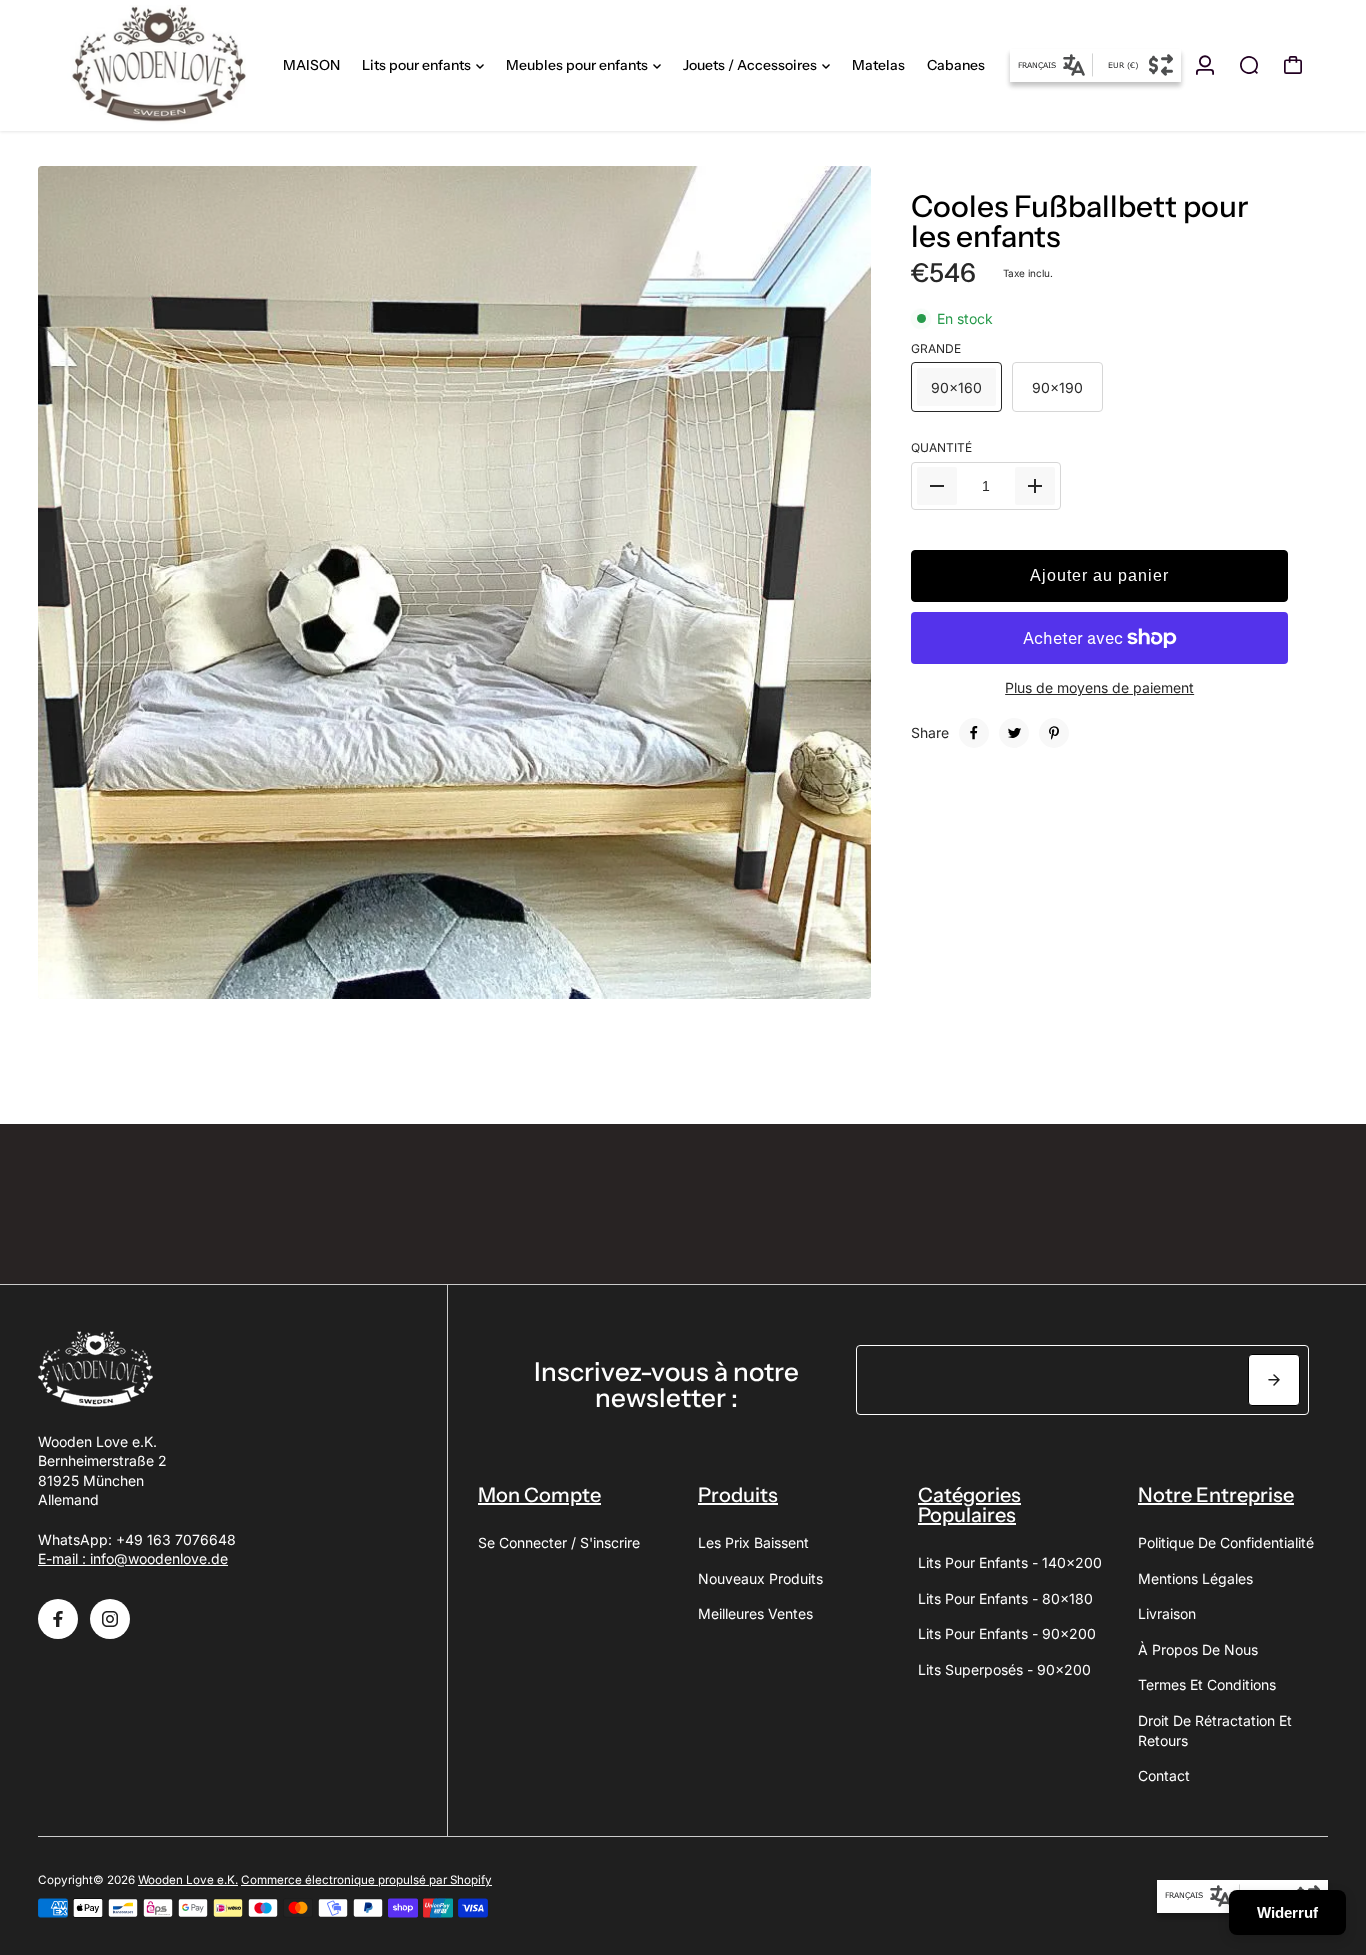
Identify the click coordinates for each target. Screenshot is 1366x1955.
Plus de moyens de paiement (1099, 687)
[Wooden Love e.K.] (159, 65)
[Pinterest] (1054, 733)
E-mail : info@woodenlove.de (133, 1558)
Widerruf (1287, 1912)
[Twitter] (1014, 733)
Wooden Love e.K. (188, 1880)
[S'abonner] (1274, 1380)
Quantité (941, 447)
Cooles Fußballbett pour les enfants (1079, 221)
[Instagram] (110, 1619)
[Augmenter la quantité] (1035, 486)
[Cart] (1293, 65)
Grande (936, 347)
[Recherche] (1249, 65)
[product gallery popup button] (834, 977)
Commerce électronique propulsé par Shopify (366, 1880)
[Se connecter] (1205, 65)
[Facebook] (974, 733)
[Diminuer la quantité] (937, 486)
